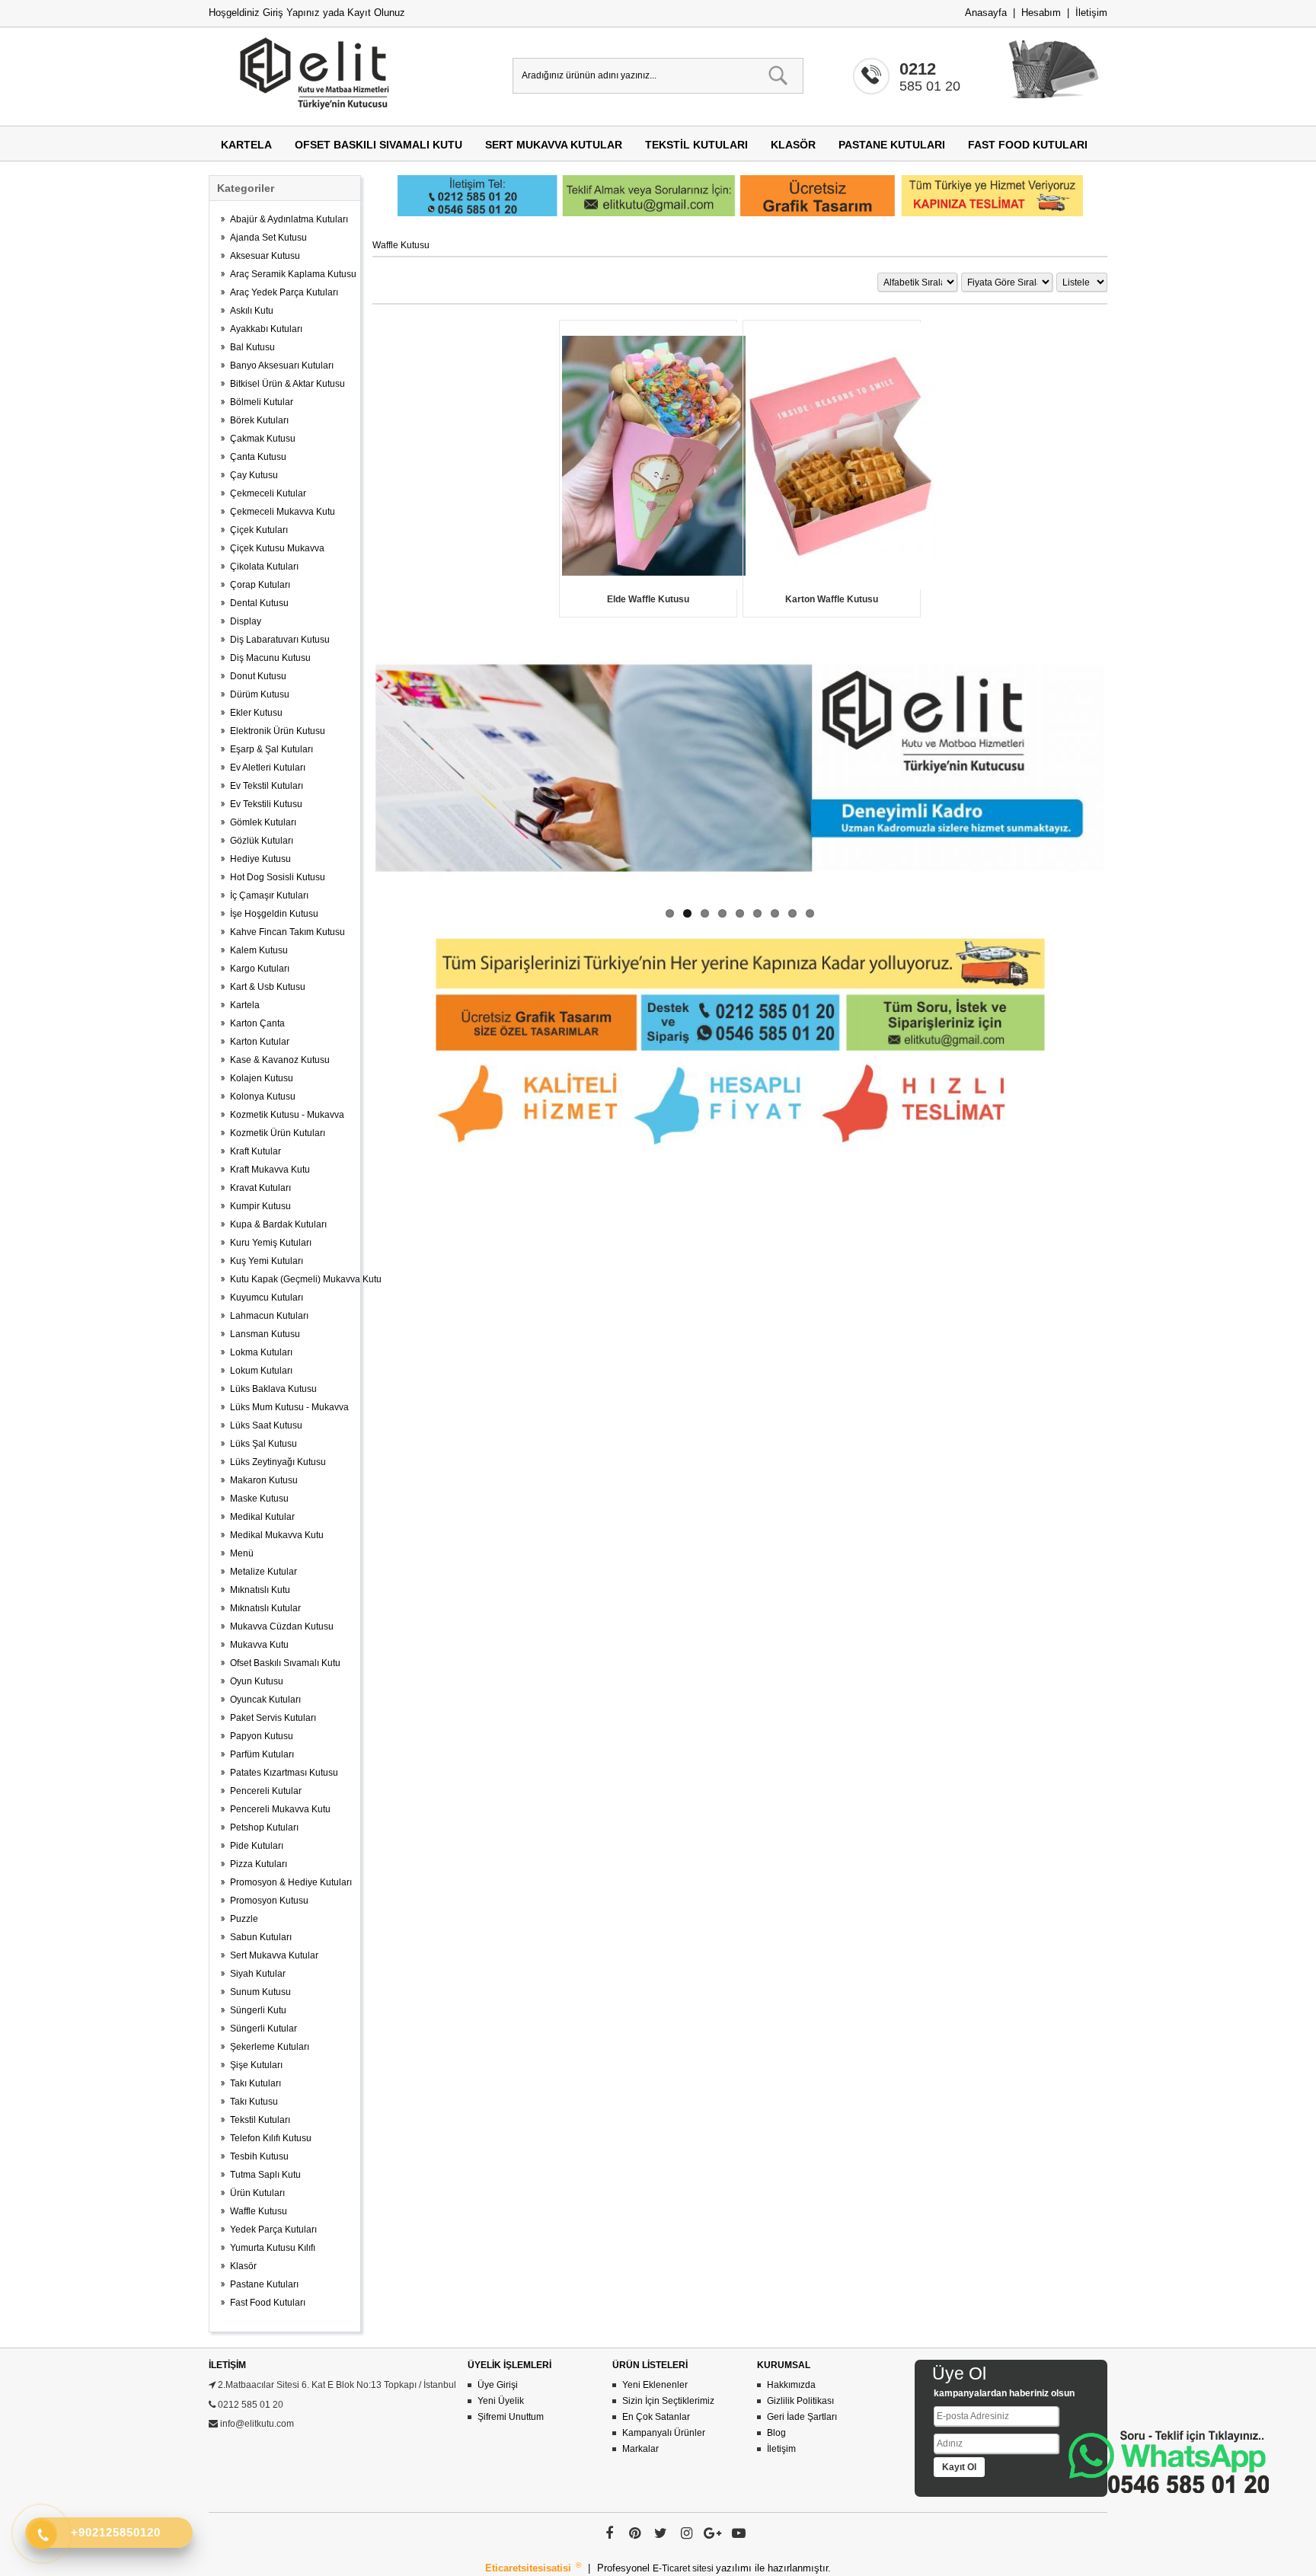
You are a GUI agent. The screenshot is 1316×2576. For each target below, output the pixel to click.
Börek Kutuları (259, 420)
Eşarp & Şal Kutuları (272, 749)
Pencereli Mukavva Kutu (280, 1809)
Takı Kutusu (254, 2102)
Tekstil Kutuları (696, 145)
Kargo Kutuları (260, 969)
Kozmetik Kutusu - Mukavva (287, 1115)
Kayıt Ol (959, 2467)
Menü (242, 1553)
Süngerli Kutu (258, 2010)
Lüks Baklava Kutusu (273, 1389)
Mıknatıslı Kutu (260, 1590)
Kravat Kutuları (260, 1188)
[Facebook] (609, 2533)
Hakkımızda (791, 2385)
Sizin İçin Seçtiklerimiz (668, 2401)
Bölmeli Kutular (262, 402)
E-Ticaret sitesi (684, 2568)
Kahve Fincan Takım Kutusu (287, 932)
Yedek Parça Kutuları (273, 2230)
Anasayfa (986, 13)
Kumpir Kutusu (260, 1206)
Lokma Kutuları (261, 1352)
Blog (776, 2433)
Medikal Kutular (262, 1517)
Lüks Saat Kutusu (266, 1425)
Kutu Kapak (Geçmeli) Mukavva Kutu (291, 1279)
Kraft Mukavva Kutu (270, 1170)
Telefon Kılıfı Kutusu (271, 2138)
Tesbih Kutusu (259, 2156)
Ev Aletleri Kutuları (268, 768)
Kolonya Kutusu (263, 1096)
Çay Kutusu (254, 475)
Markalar (640, 2449)
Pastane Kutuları (892, 145)
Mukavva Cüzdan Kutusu (282, 1626)
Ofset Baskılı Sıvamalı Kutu (379, 145)
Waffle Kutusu (259, 2211)
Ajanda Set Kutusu (268, 238)
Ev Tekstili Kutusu (266, 804)
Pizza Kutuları (259, 1864)
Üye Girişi (498, 2385)
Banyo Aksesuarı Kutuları (282, 365)
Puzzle (244, 1919)
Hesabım (1041, 13)
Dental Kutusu (259, 603)
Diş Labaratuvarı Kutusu (280, 640)
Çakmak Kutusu (263, 439)
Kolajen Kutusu (262, 1078)
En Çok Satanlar (656, 2417)
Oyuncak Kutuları (265, 1700)
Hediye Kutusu (260, 859)
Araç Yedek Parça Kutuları (284, 292)
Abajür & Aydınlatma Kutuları (289, 219)
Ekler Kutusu (256, 713)
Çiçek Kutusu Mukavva (277, 548)
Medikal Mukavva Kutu (277, 1535)
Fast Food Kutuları (1028, 145)
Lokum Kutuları (261, 1371)
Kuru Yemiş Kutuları (271, 1243)
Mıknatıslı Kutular (265, 1608)
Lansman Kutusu (265, 1334)
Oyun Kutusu (257, 1681)
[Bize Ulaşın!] (1169, 2462)
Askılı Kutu (252, 311)
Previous (353, 768)
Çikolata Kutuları (264, 567)
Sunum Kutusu (260, 1992)
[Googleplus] (713, 2533)
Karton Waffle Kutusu (832, 599)
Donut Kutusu (258, 676)
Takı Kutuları (256, 2083)
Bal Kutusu (252, 347)
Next (1127, 768)
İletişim (1091, 13)
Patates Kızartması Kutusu (284, 1773)
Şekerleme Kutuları (270, 2047)
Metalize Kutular (264, 1572)
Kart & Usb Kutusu (268, 987)
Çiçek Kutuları (259, 530)
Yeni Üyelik (501, 2401)
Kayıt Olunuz (376, 13)
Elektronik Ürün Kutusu (278, 731)
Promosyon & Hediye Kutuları (291, 1882)
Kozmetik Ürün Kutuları (278, 1133)
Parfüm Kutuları (262, 1754)
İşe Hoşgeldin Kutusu (274, 914)
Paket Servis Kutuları (273, 1718)
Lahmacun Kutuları (269, 1316)
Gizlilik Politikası (800, 2401)
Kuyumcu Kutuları (267, 1298)
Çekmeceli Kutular (268, 493)
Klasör (793, 145)
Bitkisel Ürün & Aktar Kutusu (287, 384)
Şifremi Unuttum (511, 2417)
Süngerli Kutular (264, 2029)
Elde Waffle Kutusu (648, 599)
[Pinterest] (635, 2533)
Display (246, 621)
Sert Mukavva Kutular (554, 145)
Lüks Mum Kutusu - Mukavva (289, 1407)
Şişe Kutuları (256, 2065)
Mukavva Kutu (259, 1645)
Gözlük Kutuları (262, 841)
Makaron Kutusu (264, 1480)
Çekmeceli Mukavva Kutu (283, 512)
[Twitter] (661, 2533)
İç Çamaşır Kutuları (269, 895)
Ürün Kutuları (257, 2193)
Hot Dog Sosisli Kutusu (278, 877)
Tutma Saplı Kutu (265, 2175)
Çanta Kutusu (258, 457)
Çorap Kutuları (260, 585)
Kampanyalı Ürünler (664, 2433)
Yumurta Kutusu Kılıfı (273, 2248)
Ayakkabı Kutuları (266, 329)
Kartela (246, 145)
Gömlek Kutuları (263, 822)
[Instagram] (687, 2533)
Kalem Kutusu (259, 950)
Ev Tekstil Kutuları (267, 786)
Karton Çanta (257, 1023)
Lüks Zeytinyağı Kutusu (278, 1462)
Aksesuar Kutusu (265, 256)
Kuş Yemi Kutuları (267, 1261)
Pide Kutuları (257, 1846)
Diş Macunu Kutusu (270, 658)
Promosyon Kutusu (269, 1901)
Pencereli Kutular (266, 1791)
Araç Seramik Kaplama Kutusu (291, 274)
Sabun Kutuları (261, 1937)
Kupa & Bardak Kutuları (278, 1224)
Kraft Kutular (256, 1151)
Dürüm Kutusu (260, 694)
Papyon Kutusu (262, 1736)
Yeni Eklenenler (655, 2385)
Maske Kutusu (259, 1499)
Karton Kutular (260, 1042)
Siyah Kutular (258, 1974)
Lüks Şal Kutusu (264, 1444)
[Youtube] (739, 2533)
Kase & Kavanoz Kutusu (280, 1060)
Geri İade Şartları (802, 2417)
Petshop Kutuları (264, 1827)
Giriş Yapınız (291, 13)
